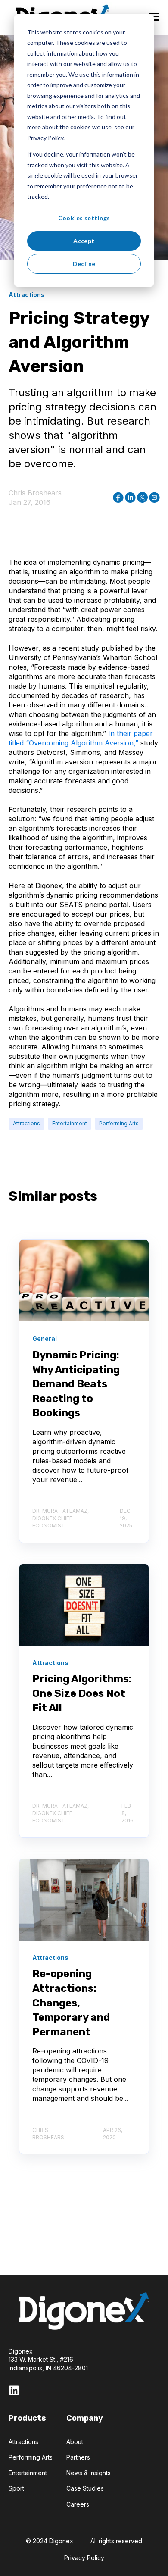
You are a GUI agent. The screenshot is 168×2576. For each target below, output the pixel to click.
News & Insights (89, 2473)
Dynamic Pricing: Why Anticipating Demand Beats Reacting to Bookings (76, 1384)
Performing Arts (119, 1123)
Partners (78, 2457)
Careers (78, 2504)
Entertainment (70, 1123)
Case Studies (85, 2488)
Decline (84, 264)
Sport (16, 2488)
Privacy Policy (84, 2558)
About (75, 2442)
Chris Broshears (35, 493)
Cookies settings (84, 218)
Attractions (26, 1123)
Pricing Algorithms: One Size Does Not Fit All (82, 1693)
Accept (84, 241)
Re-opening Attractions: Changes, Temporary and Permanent (71, 2003)
